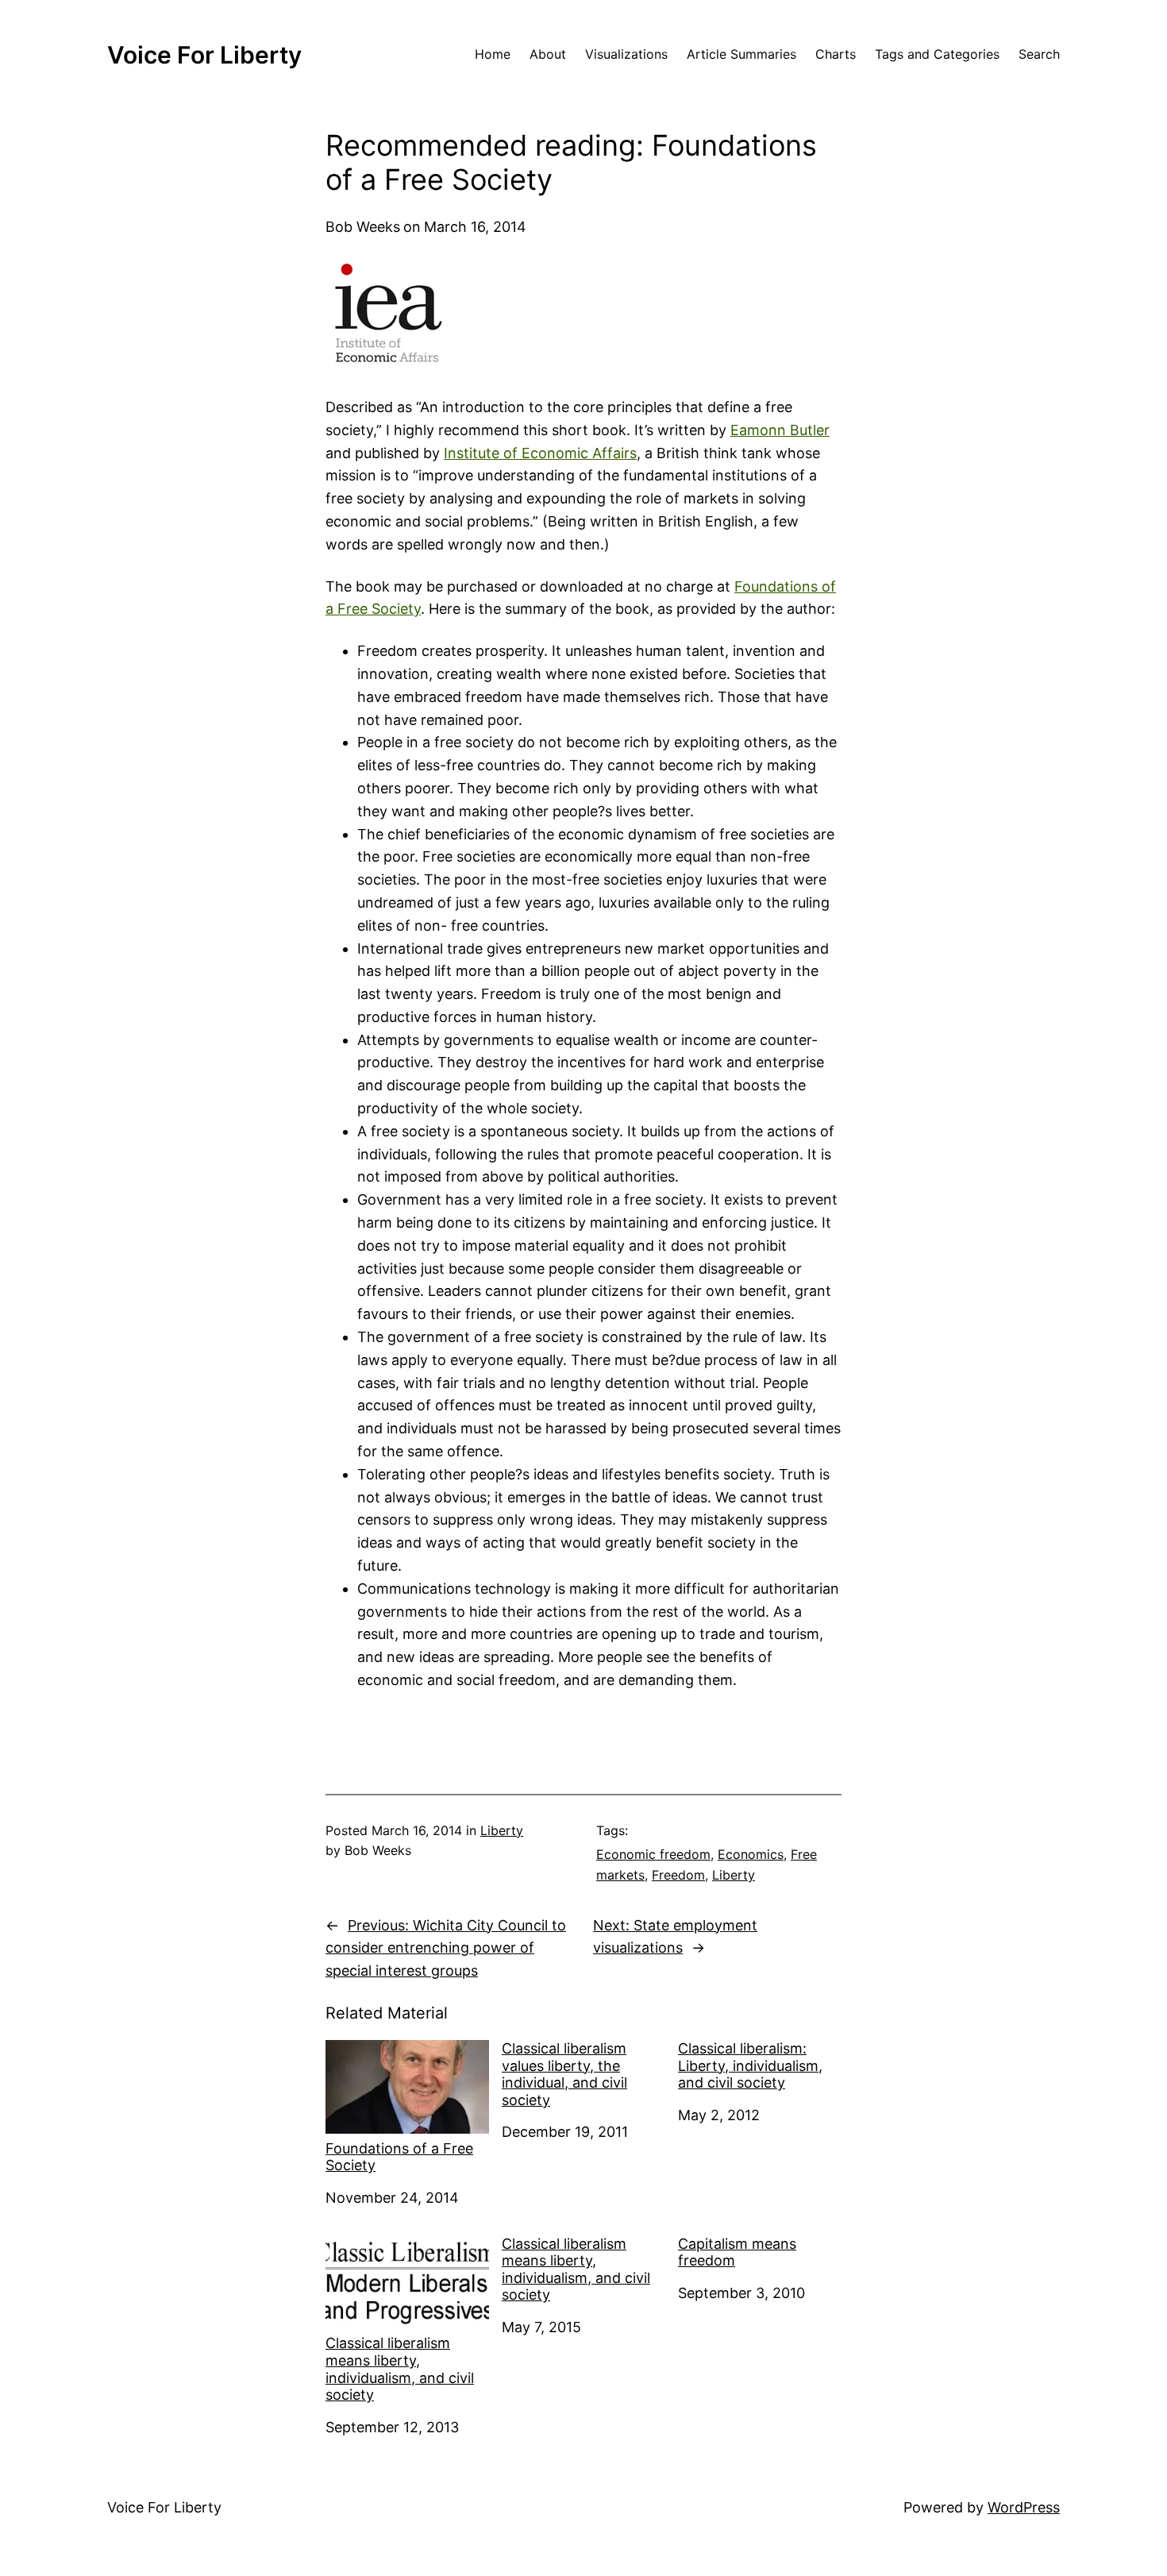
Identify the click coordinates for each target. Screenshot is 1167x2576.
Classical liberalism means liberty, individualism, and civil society (400, 2369)
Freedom (678, 1875)
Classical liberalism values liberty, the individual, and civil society (564, 2074)
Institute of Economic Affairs (540, 453)
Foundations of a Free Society (399, 2157)
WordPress (1024, 2507)
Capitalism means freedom (737, 2252)
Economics (751, 1854)
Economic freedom (653, 1854)
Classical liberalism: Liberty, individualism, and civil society (750, 2065)
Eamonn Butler (780, 430)
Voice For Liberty (204, 55)
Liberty (502, 1830)
